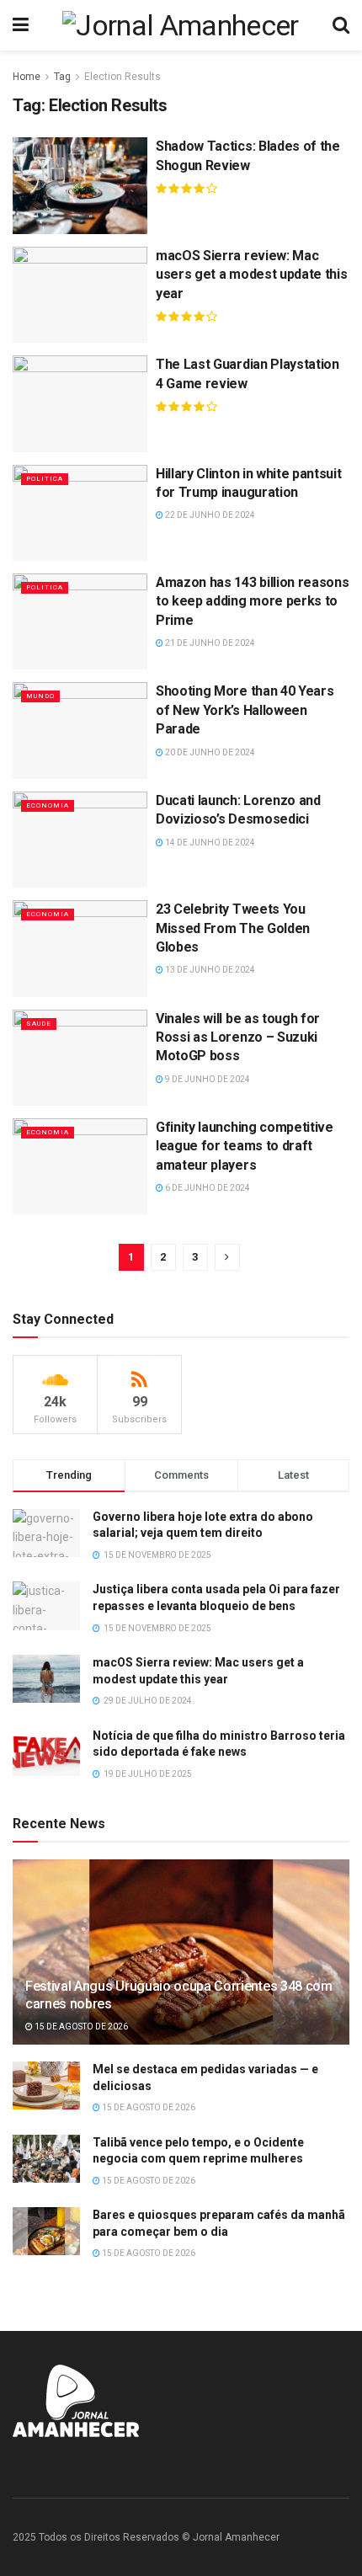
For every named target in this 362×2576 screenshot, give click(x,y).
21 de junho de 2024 (209, 643)
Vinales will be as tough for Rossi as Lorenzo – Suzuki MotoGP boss (238, 1037)
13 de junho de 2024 (209, 970)
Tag (62, 77)
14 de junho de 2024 (209, 843)
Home (27, 77)
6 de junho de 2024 (207, 1188)
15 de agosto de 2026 (80, 2027)
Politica (45, 479)
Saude (39, 1024)
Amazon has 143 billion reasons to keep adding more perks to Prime (252, 601)
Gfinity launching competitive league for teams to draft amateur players (245, 1146)
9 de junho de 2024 (207, 1079)
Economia (48, 805)
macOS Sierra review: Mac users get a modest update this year (251, 275)
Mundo (40, 696)
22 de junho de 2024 (209, 515)
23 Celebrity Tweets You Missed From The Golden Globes (233, 928)
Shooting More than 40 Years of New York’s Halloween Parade (245, 710)
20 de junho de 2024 (209, 752)
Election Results (122, 77)
